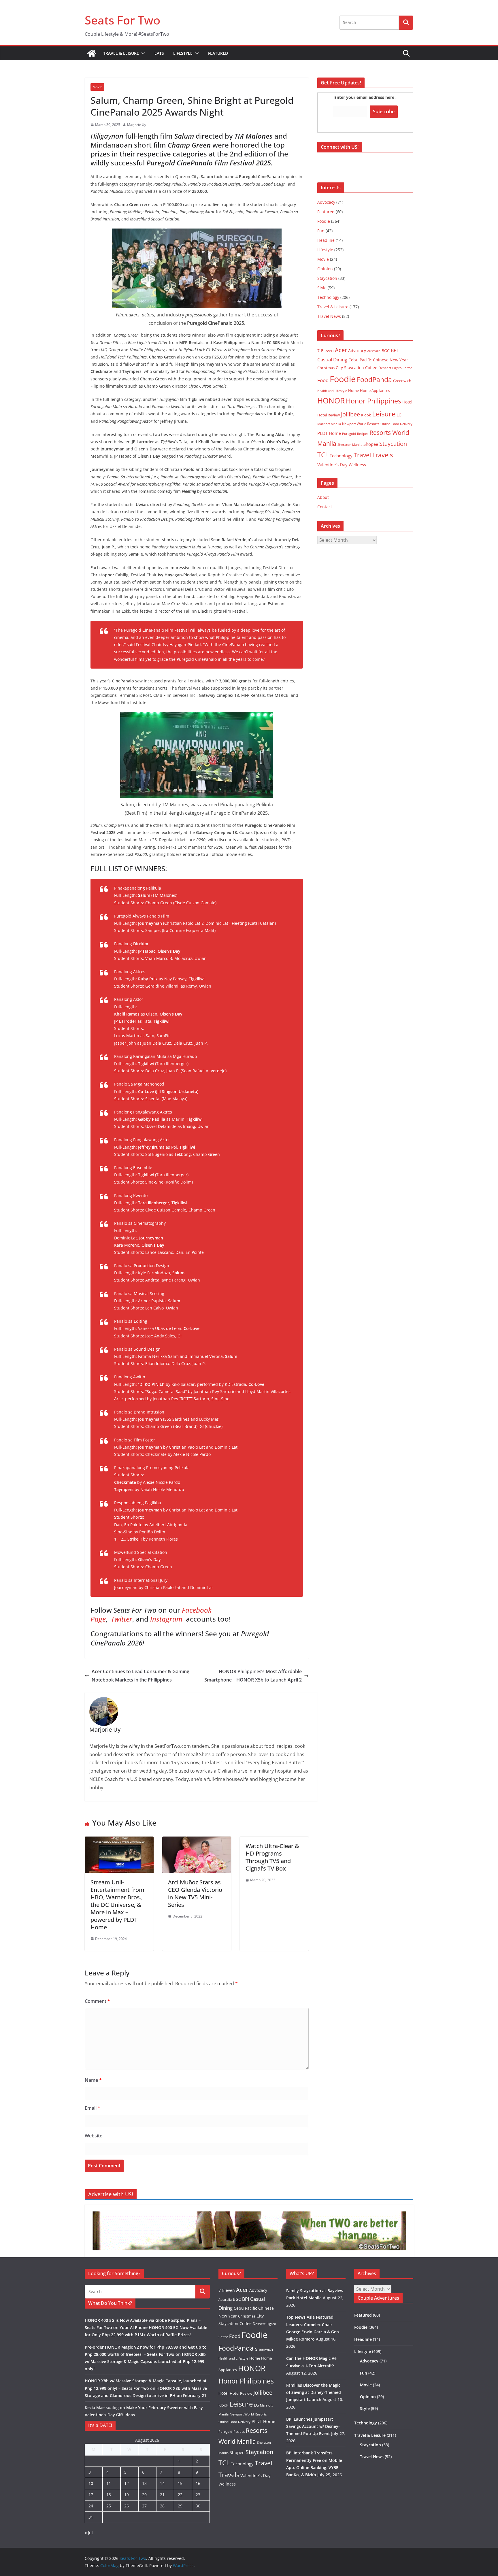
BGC (386, 351)
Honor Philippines (373, 401)
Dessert (385, 368)
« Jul (89, 2533)
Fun (321, 231)
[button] (142, 53)
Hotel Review (329, 415)
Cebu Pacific (360, 360)
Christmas (326, 368)
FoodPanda (374, 380)
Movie (97, 87)
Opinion (325, 269)
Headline (326, 240)
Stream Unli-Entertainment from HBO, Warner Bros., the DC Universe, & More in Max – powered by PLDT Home (117, 1905)
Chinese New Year (391, 360)
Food (323, 380)
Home (353, 390)
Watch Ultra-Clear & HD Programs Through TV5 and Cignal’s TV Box (272, 1857)
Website (94, 2136)
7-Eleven (326, 351)
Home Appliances (375, 390)
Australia (374, 351)
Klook (366, 415)
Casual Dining (332, 359)
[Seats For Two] (92, 53)
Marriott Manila (329, 424)
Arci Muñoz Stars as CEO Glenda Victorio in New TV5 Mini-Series (195, 1893)
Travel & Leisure (121, 53)
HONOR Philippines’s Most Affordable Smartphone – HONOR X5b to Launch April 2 (253, 1676)
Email (93, 2108)
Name (93, 2080)
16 (198, 2483)
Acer (341, 350)
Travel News (329, 316)
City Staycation (350, 368)
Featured (218, 53)
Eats (159, 53)
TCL (323, 455)
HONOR (331, 401)
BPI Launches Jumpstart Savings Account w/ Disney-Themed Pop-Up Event (313, 2426)
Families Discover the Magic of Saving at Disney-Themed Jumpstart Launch (314, 2392)
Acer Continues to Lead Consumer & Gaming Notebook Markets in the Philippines (140, 1676)
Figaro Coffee (402, 368)
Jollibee (350, 414)
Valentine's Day (332, 465)
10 (91, 2483)
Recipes (363, 434)
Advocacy (326, 202)
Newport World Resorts (361, 424)
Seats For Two (122, 20)
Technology (328, 297)
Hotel (407, 402)
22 (180, 2495)
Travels (382, 455)
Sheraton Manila (350, 445)
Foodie (324, 221)
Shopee (371, 444)
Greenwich (402, 381)
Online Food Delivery (396, 424)
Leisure (384, 414)
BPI (394, 350)
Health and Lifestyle (332, 391)
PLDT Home (329, 433)
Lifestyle (183, 53)
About (323, 497)
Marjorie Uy (137, 125)
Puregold (349, 434)
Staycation (327, 278)
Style (322, 288)
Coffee (371, 368)
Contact (325, 507)
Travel (362, 455)
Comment (97, 2001)
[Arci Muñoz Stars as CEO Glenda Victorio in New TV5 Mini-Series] (197, 1841)
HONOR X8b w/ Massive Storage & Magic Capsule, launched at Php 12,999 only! (145, 2361)
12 (127, 2483)
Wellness (357, 465)
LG (399, 415)
